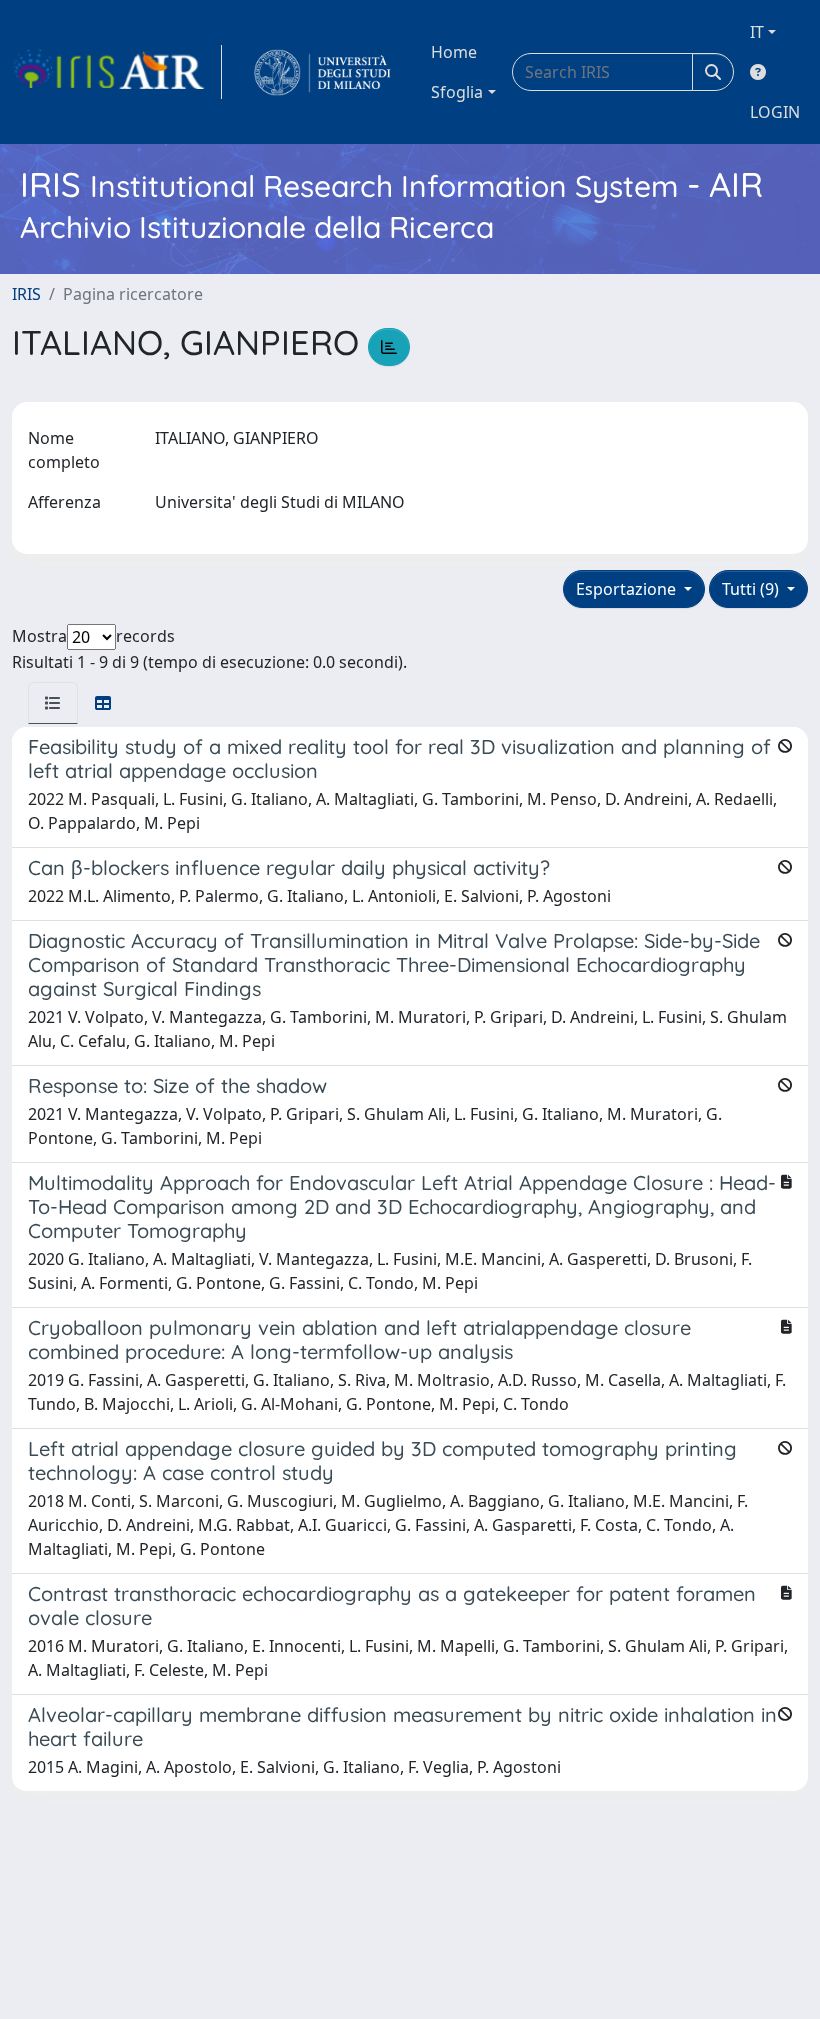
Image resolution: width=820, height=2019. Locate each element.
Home (454, 52)
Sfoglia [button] (457, 92)
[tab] (53, 703)
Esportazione (628, 589)
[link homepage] (117, 72)
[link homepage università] (322, 72)
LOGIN (775, 112)
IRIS (26, 294)
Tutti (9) (752, 589)
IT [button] (757, 32)
